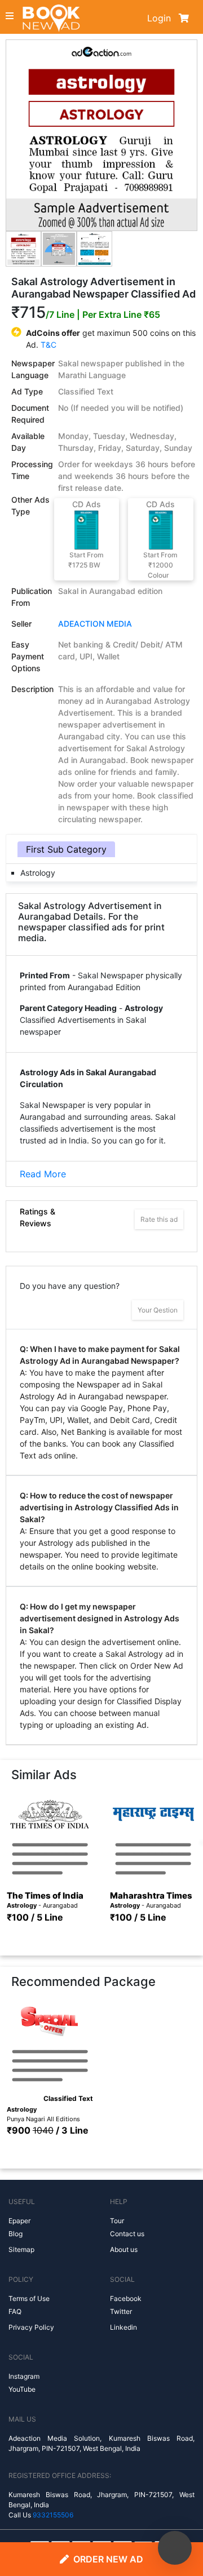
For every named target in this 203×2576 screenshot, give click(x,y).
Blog (16, 2234)
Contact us (127, 2234)
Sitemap (21, 2249)
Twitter (121, 2311)
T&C (48, 345)
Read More (43, 1174)
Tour (117, 2221)
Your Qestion (158, 1310)
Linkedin (123, 2327)
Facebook (126, 2298)
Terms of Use (29, 2298)
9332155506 (53, 2515)
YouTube (22, 2389)
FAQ (15, 2311)
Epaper (19, 2221)
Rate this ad (159, 1219)
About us (124, 2249)
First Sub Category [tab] (66, 849)
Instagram (24, 2376)
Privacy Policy (31, 2327)
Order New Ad (108, 2559)
